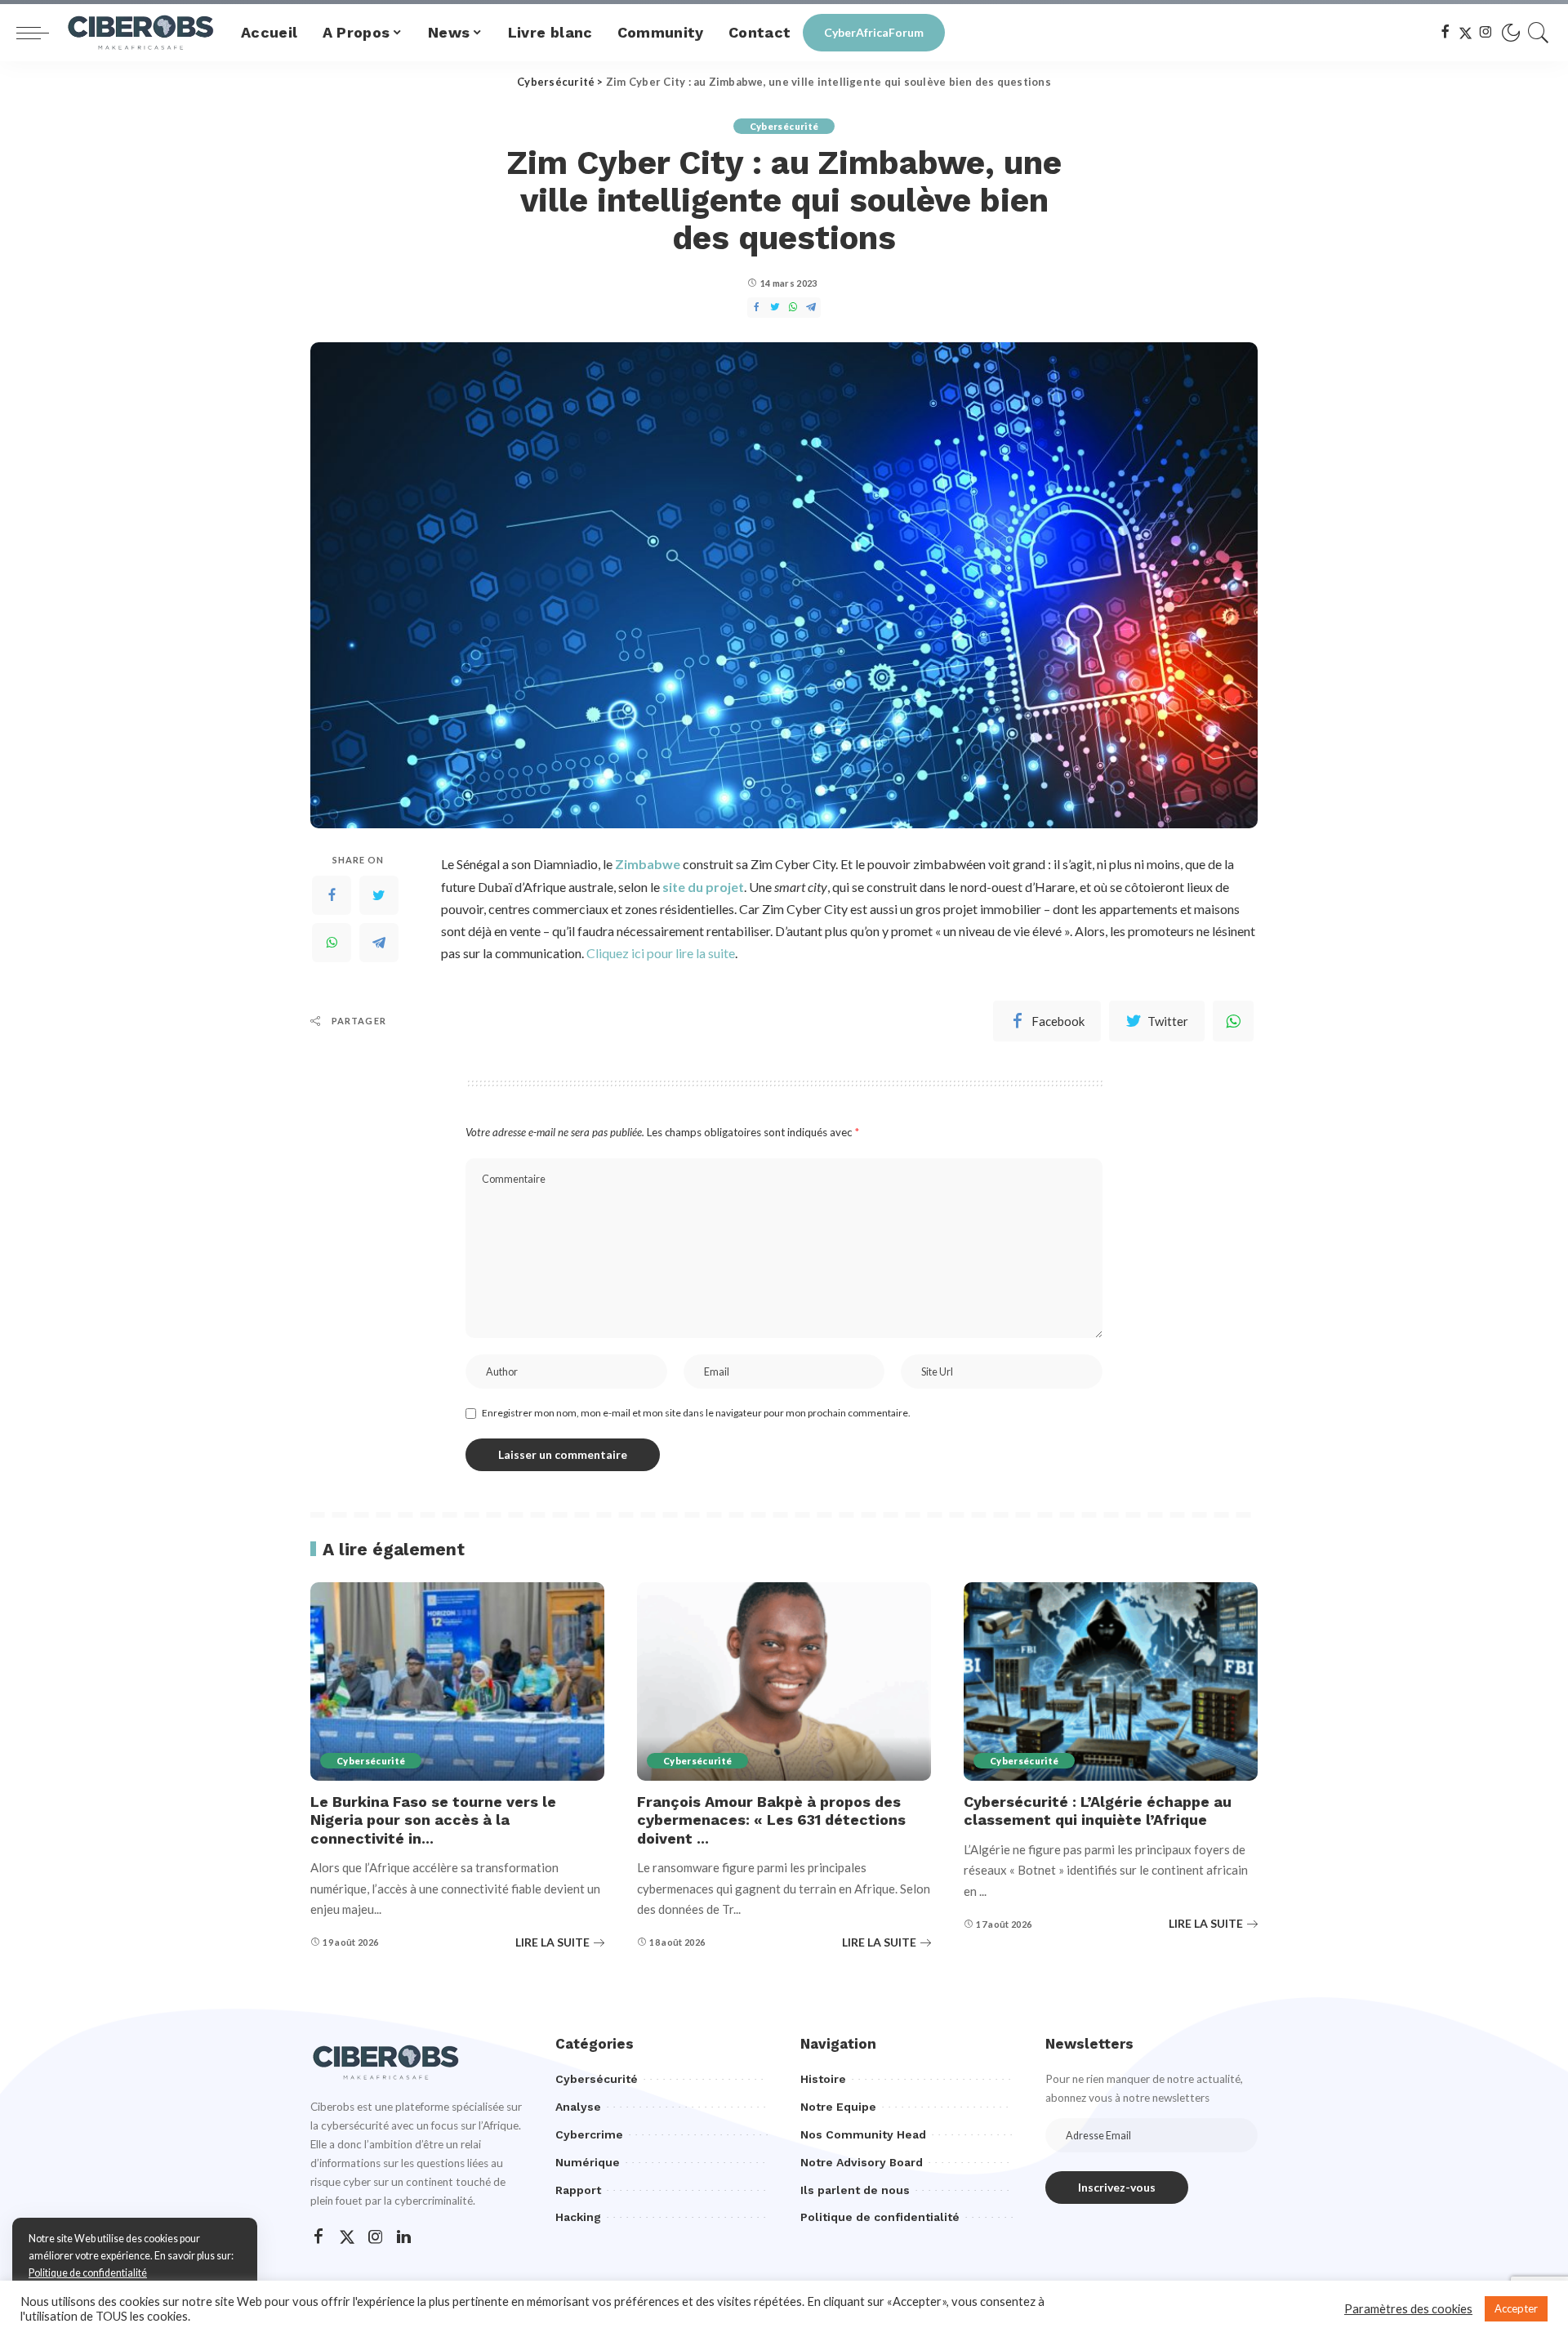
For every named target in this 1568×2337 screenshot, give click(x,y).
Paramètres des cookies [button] (1408, 2309)
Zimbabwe (648, 864)
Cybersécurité (784, 126)
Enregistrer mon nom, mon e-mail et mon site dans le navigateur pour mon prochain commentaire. (696, 1413)
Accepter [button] (1516, 2308)
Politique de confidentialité (88, 2273)
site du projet (703, 887)
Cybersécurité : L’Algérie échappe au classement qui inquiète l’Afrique (1098, 1811)
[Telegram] (379, 943)
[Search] (1539, 33)
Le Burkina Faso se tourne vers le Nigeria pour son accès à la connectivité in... (433, 1820)
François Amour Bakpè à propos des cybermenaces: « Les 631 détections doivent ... (771, 1820)
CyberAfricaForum (874, 32)
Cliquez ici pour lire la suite (661, 953)
